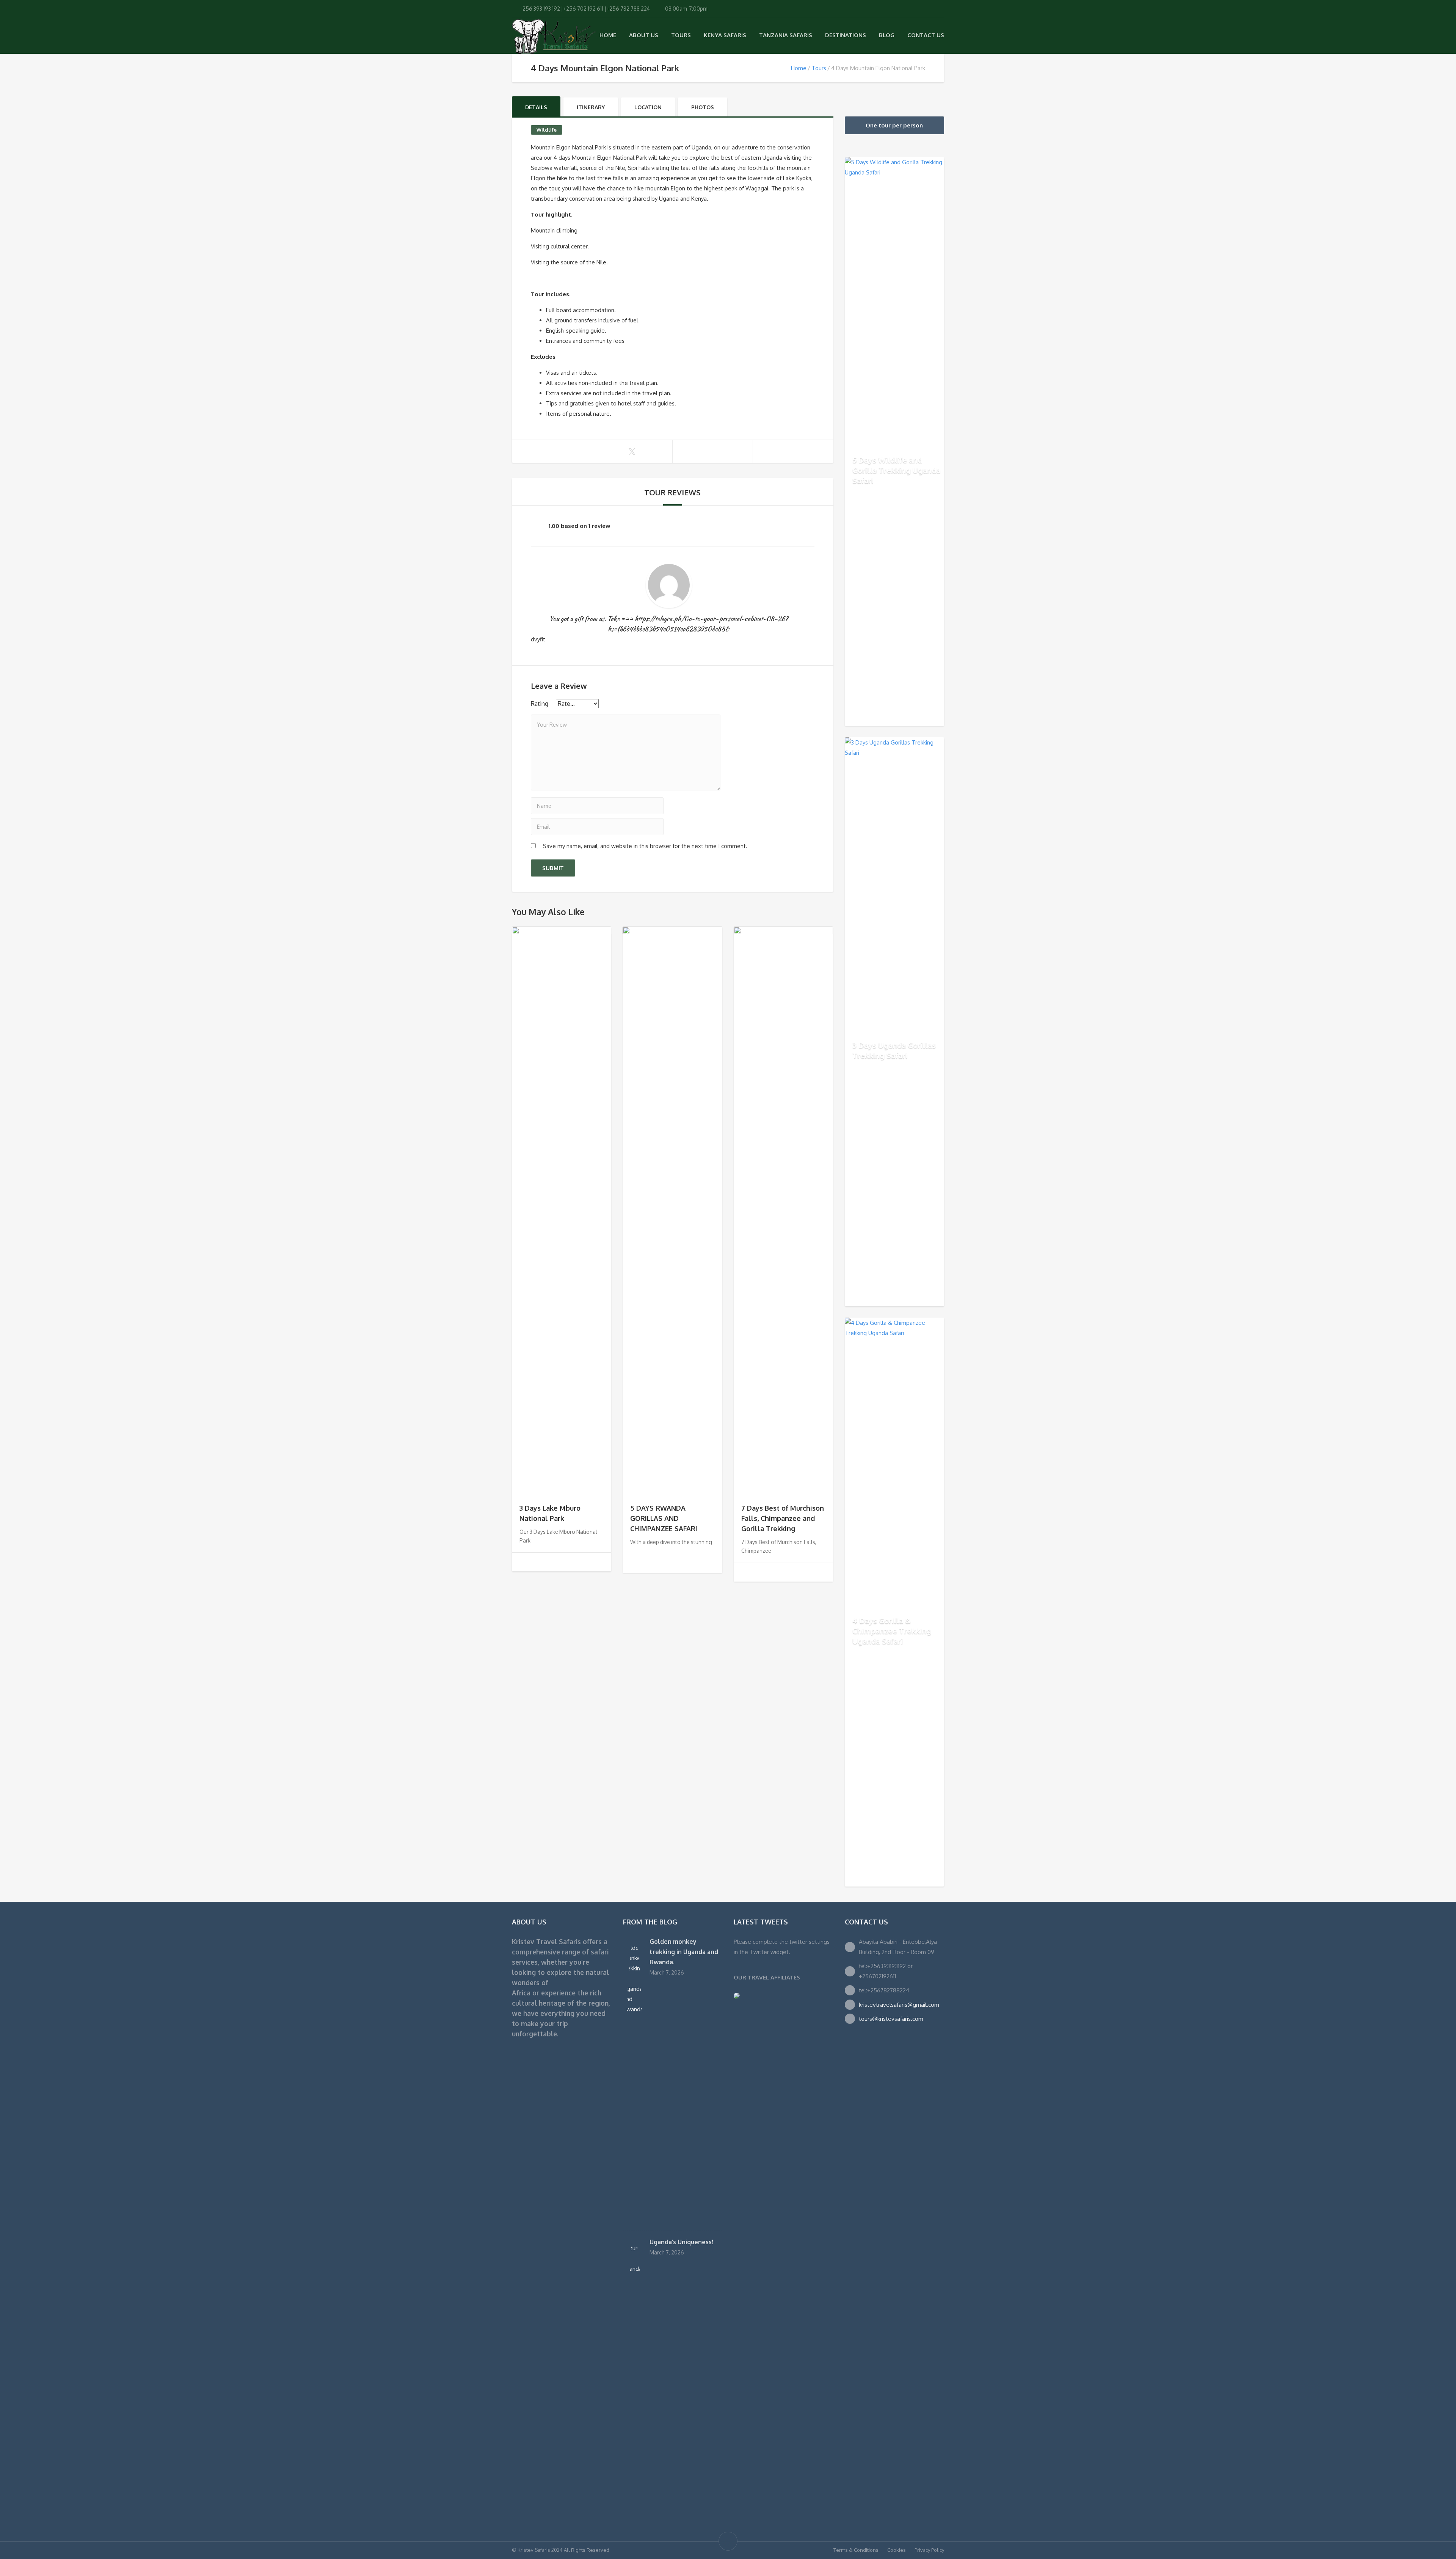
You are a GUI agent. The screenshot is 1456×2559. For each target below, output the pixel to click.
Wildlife (547, 130)
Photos (703, 107)
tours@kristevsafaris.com (891, 2019)
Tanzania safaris (786, 35)
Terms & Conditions (856, 2550)
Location (648, 107)
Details (536, 107)
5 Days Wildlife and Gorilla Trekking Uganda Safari (896, 470)
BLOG (887, 35)
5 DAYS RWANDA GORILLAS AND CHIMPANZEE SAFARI (664, 1518)
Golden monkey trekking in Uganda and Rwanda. (684, 1952)
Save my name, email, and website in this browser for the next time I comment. (645, 846)
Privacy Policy (929, 2550)
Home (608, 35)
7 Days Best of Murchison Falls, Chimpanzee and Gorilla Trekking (783, 1518)
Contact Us (926, 35)
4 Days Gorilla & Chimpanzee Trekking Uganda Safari (892, 1631)
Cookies (897, 2550)
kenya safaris (725, 35)
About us (644, 35)
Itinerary (591, 107)
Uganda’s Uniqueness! (681, 2242)
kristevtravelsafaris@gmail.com (899, 2005)
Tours (681, 35)
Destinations (846, 35)
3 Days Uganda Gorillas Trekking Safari (894, 1050)
